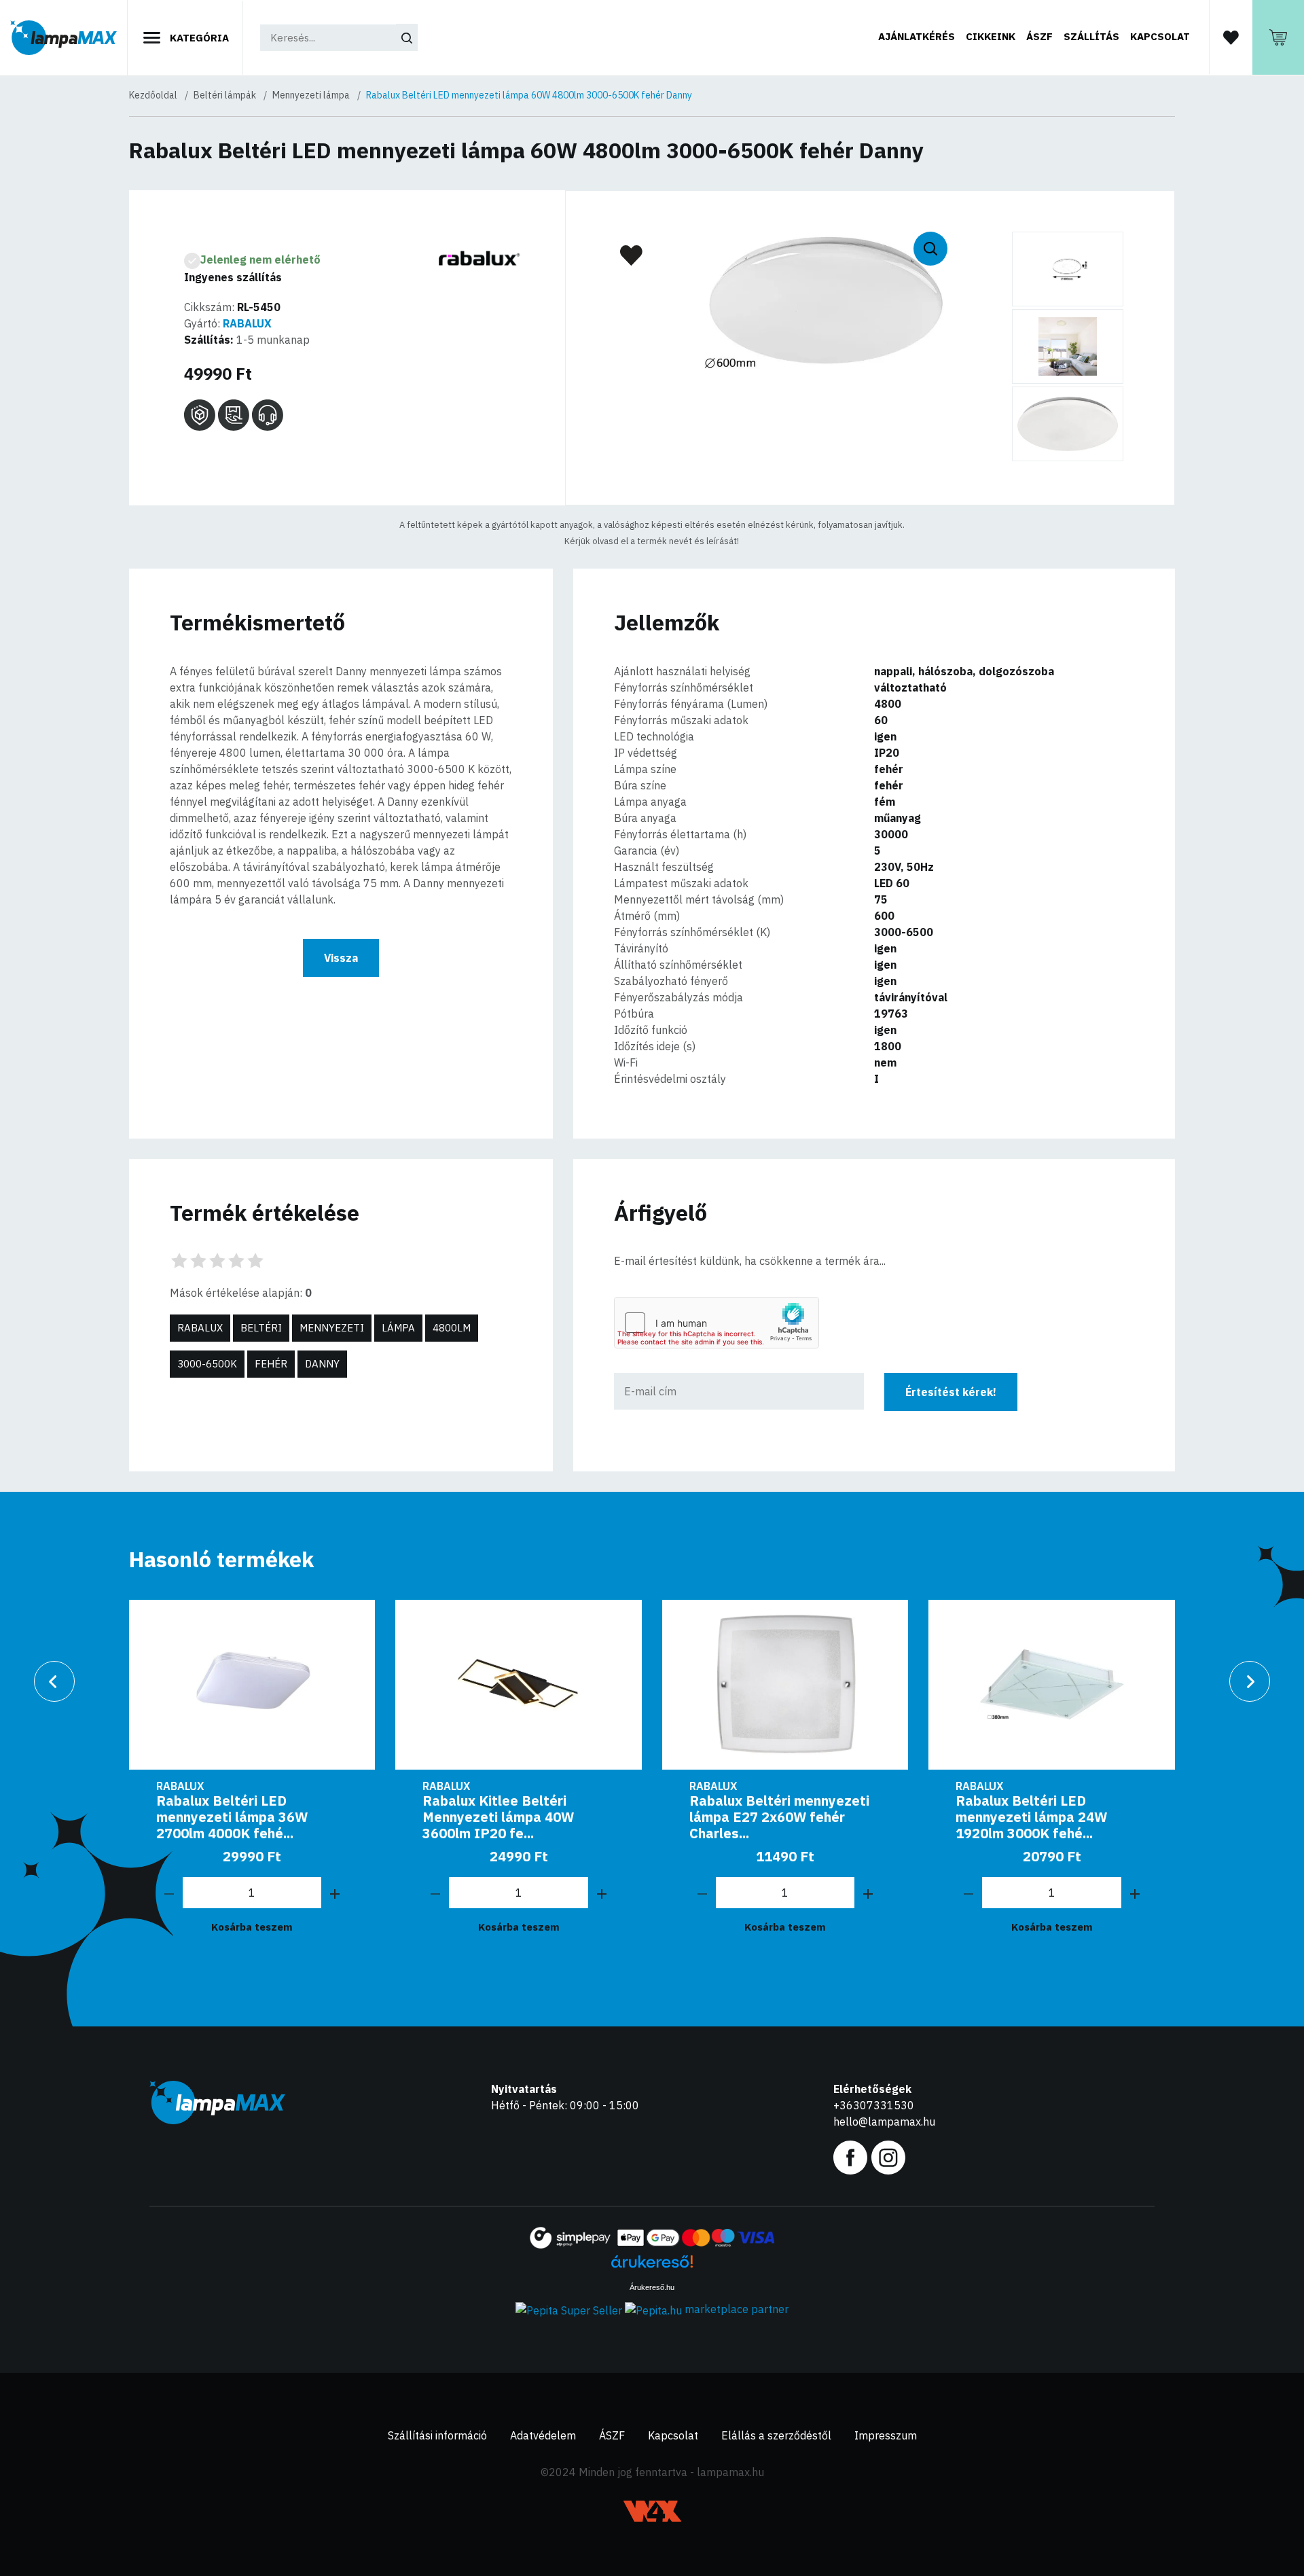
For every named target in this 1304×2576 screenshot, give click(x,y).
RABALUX (247, 323)
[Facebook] (850, 2156)
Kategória (198, 38)
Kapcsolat (1160, 36)
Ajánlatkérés (917, 36)
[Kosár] (1278, 37)
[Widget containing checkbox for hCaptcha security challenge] (717, 1323)
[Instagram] (888, 2156)
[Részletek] (252, 1685)
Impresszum (886, 2435)
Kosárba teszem (252, 1927)
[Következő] (1250, 1681)
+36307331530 (874, 2105)
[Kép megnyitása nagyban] (1068, 269)
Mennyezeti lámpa (311, 95)
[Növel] (335, 1893)
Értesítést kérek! (951, 1392)
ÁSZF (1039, 36)
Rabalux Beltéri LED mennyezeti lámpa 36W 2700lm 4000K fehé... (232, 1817)
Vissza (341, 958)
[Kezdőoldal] (64, 38)
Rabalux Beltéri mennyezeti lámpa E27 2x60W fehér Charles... (779, 1817)
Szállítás (1091, 36)
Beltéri (261, 1328)
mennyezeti (332, 1328)
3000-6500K (207, 1364)
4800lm (452, 1328)
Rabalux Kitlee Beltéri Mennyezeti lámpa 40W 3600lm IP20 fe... (498, 1817)
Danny (322, 1364)
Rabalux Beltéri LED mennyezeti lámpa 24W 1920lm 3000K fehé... (1031, 1817)
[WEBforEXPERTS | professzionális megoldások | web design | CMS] (652, 2511)
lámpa (398, 1328)
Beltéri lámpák (225, 95)
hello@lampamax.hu (884, 2122)
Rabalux (200, 1328)
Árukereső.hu (652, 2287)
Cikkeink (991, 36)
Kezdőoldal (153, 95)
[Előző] (54, 1681)
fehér (271, 1364)
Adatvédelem (543, 2435)
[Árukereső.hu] (652, 2267)
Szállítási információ (437, 2435)
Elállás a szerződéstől (776, 2435)
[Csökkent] (169, 1893)
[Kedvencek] (1231, 37)
